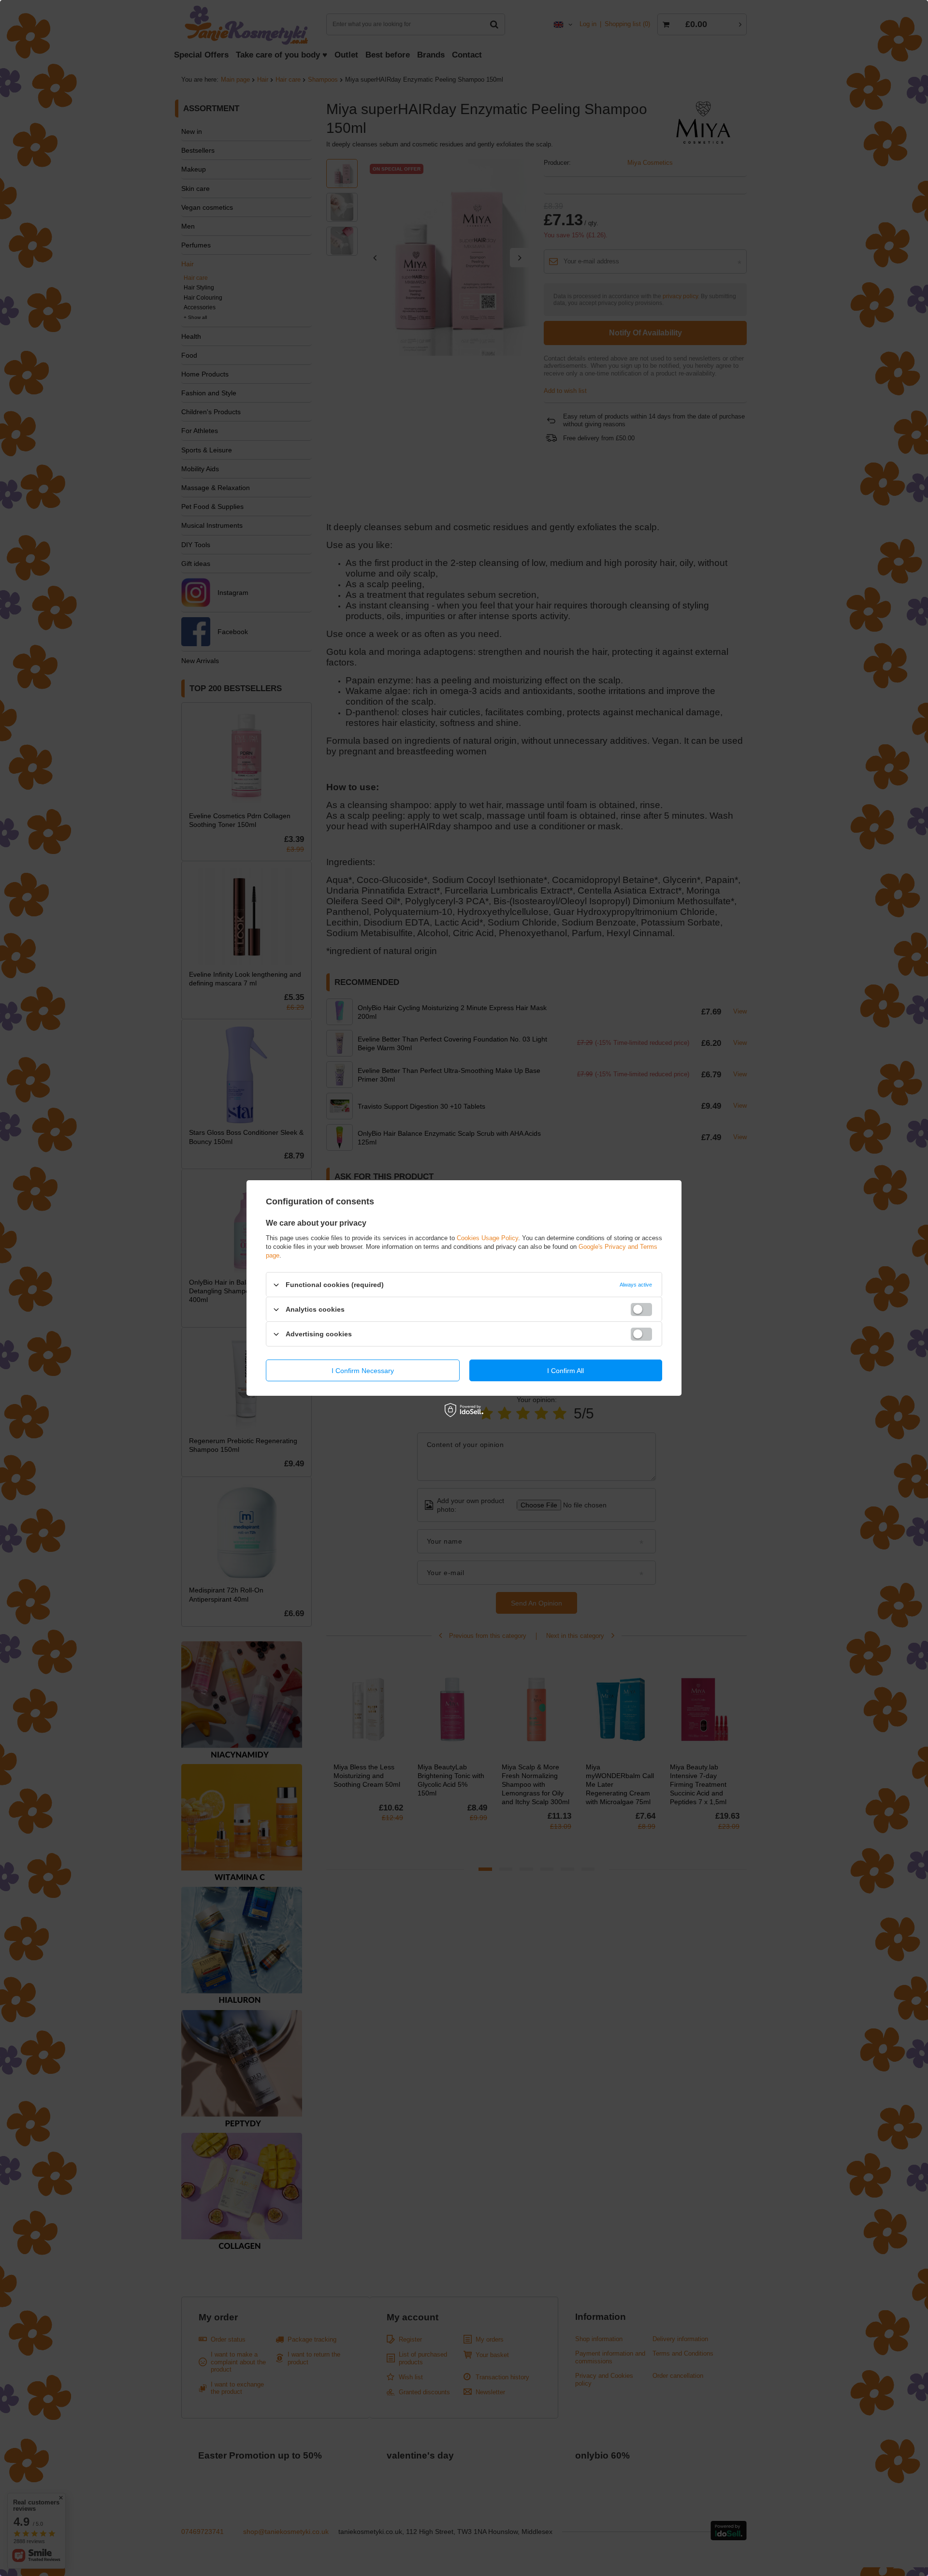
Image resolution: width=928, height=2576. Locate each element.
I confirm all (565, 1370)
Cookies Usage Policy (487, 1238)
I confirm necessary (363, 1370)
